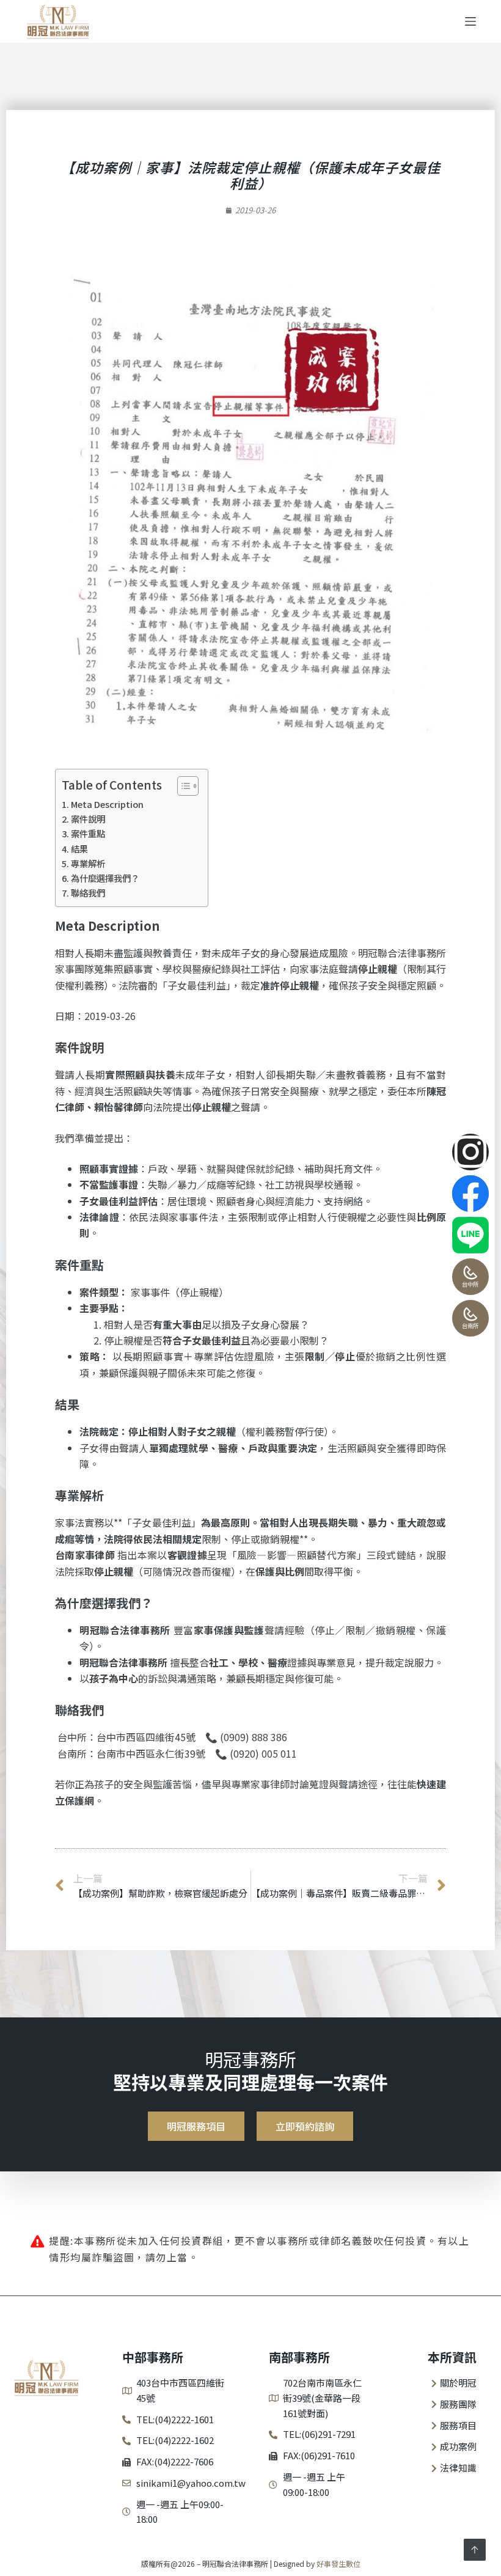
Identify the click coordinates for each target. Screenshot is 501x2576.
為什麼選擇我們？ (105, 878)
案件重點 (88, 833)
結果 (79, 849)
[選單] (470, 21)
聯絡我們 (88, 893)
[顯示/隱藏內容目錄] (182, 786)
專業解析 (88, 863)
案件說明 (88, 819)
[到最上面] (475, 2550)
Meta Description (107, 804)
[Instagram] (470, 1152)
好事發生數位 (338, 2563)
